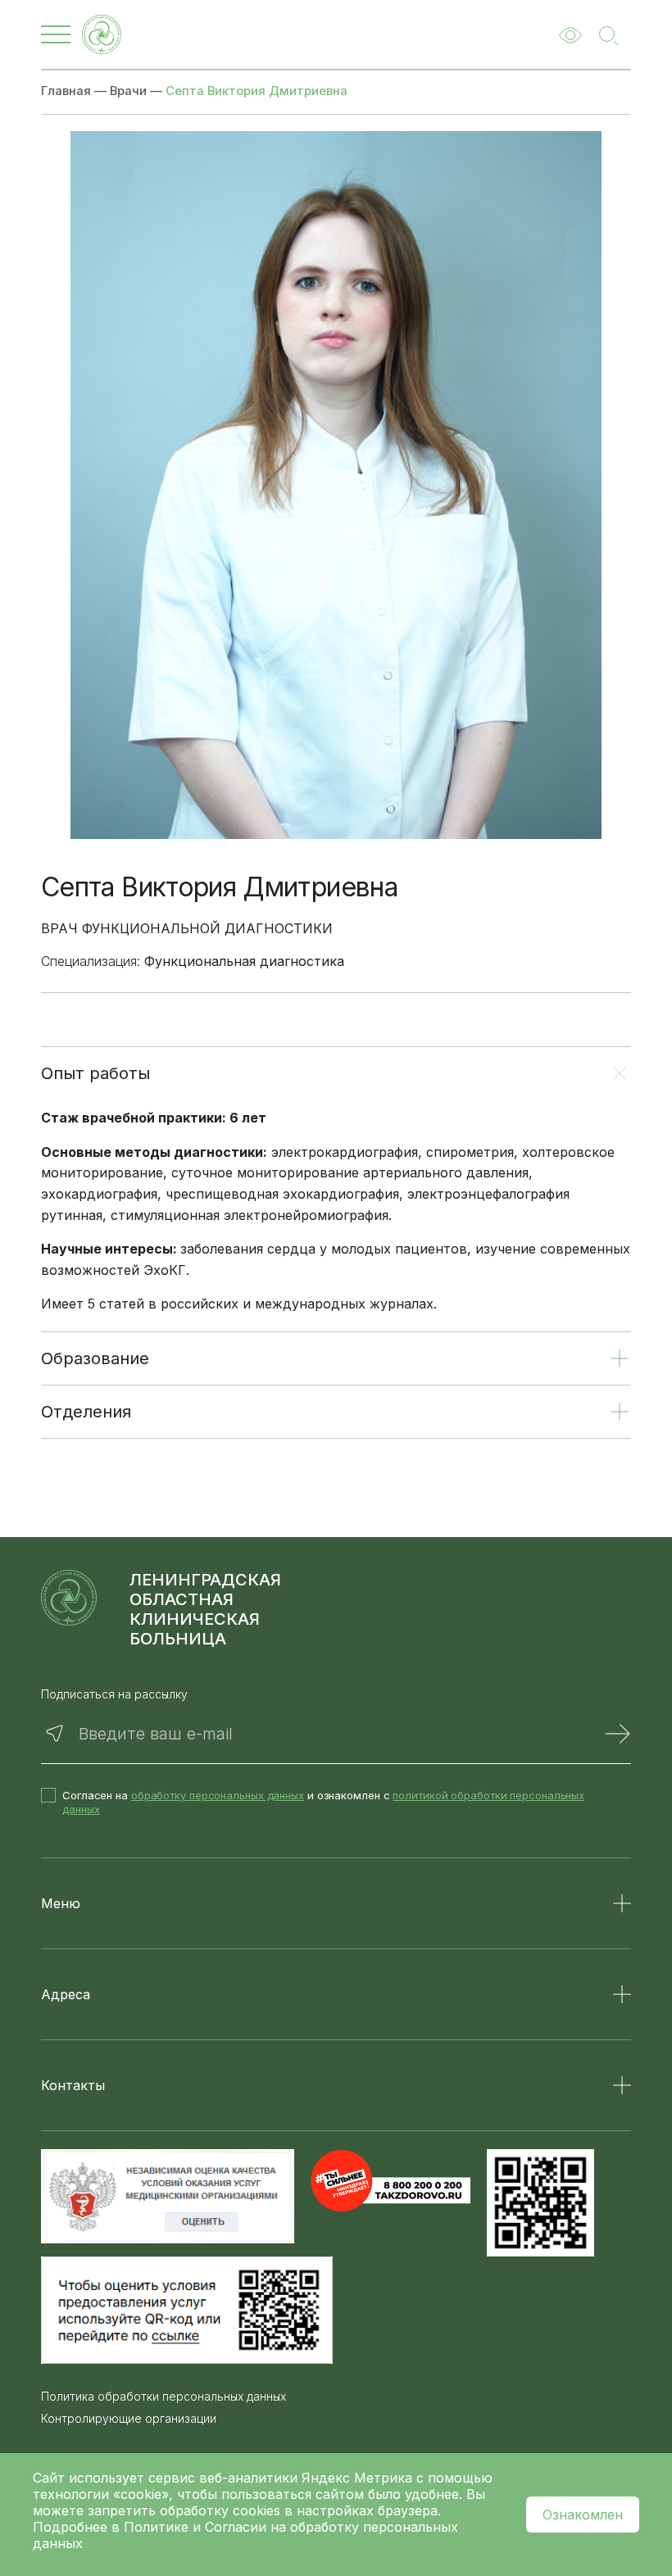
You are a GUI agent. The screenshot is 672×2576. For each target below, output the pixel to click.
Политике (156, 2527)
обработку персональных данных (218, 1795)
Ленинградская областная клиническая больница (205, 1609)
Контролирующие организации (129, 2419)
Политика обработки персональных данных (163, 2397)
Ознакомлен (583, 2515)
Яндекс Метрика (359, 2478)
